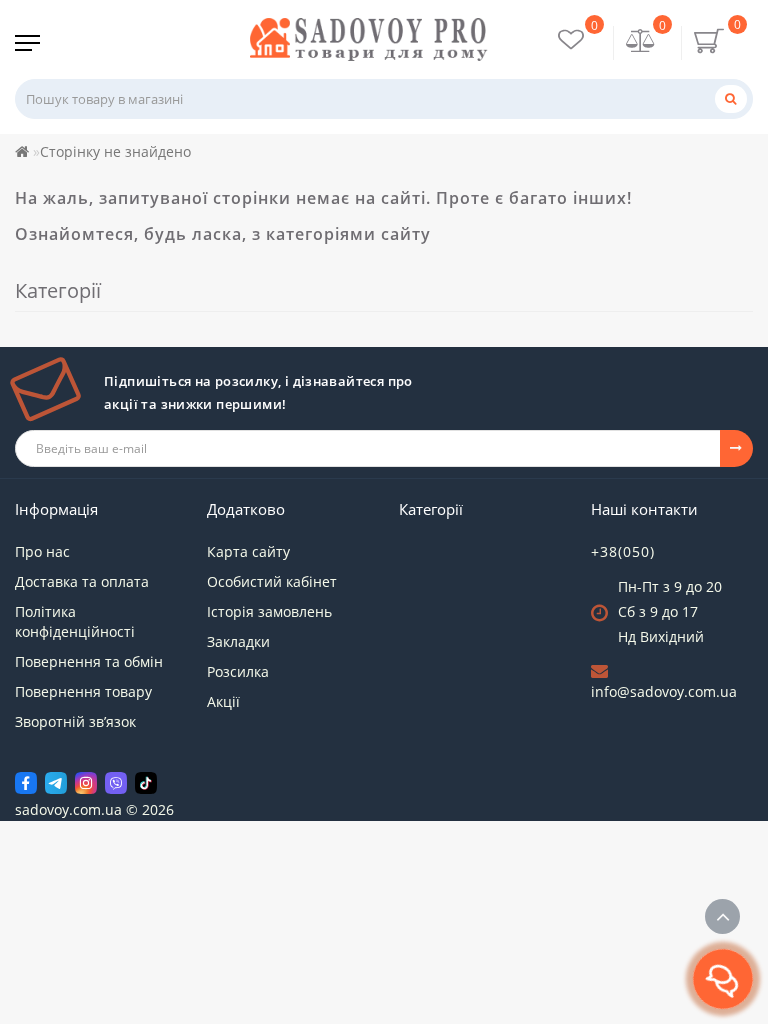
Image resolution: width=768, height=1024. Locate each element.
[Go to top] (722, 916)
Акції (223, 701)
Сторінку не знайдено (115, 151)
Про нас (42, 551)
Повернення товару (83, 691)
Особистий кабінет (272, 581)
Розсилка (238, 671)
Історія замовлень (269, 611)
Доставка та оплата (82, 581)
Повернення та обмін (89, 661)
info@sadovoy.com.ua (664, 691)
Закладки (238, 641)
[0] (641, 42)
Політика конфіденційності (75, 621)
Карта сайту (248, 551)
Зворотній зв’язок (75, 721)
